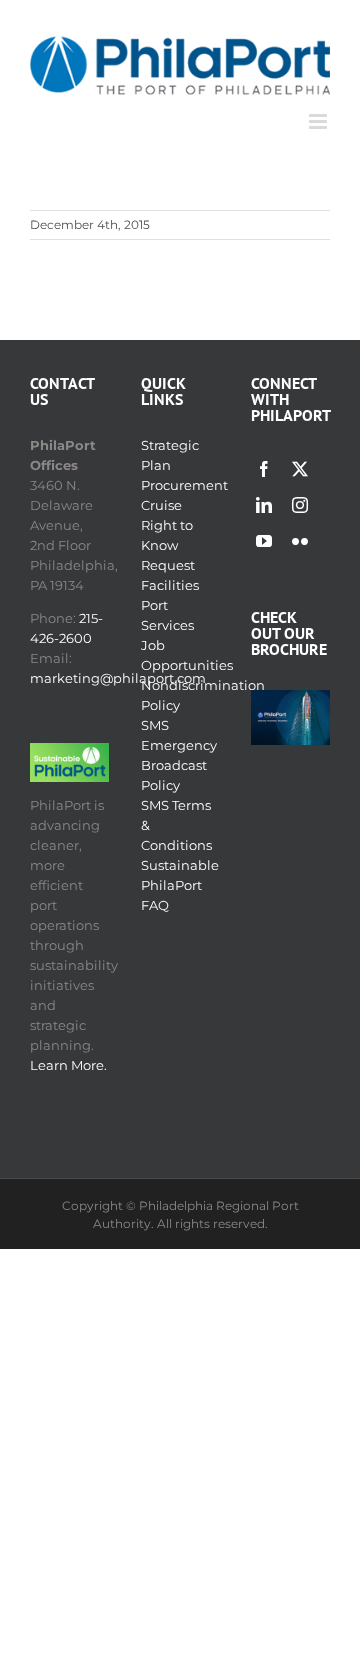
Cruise (161, 505)
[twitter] (300, 469)
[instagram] (300, 505)
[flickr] (300, 541)
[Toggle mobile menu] (319, 121)
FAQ (155, 905)
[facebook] (264, 469)
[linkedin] (264, 505)
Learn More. (68, 1065)
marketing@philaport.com (118, 678)
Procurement (184, 485)
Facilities (170, 585)
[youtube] (264, 541)
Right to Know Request (168, 545)
